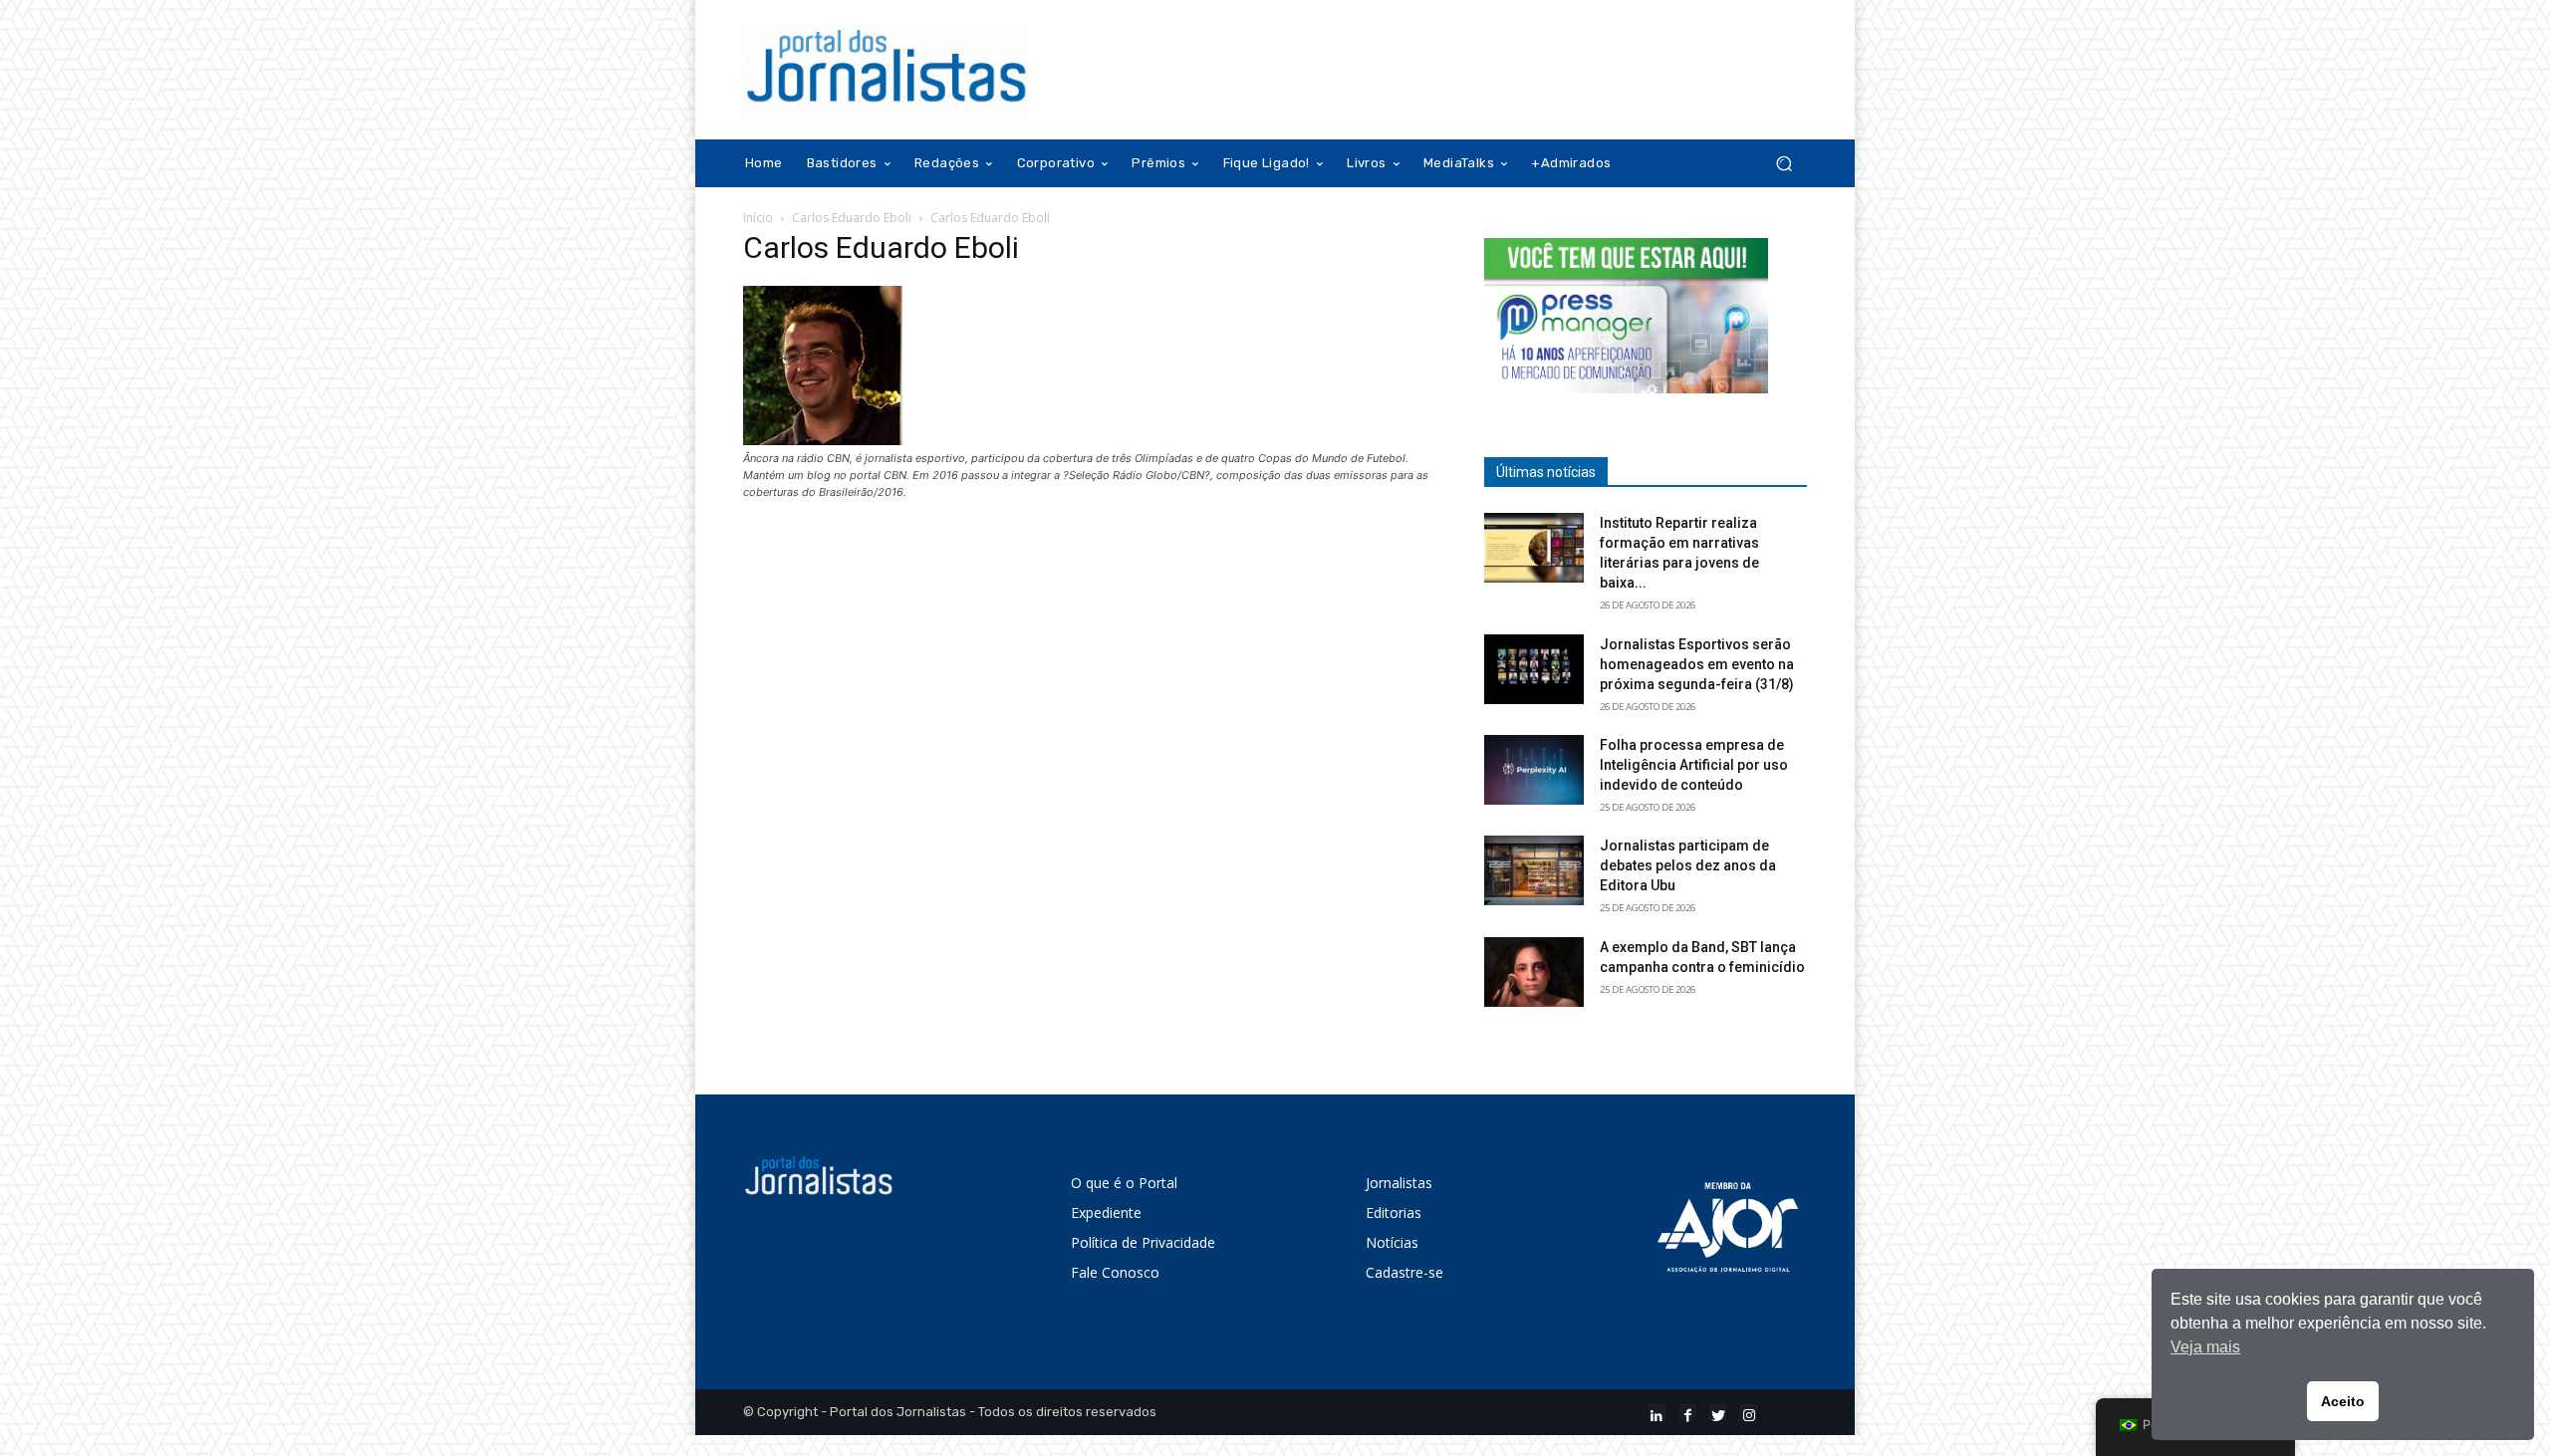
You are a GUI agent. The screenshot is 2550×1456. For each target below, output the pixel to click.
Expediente (1106, 1213)
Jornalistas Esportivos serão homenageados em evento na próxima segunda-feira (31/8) (1697, 664)
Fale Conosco (1115, 1272)
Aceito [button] (2343, 1401)
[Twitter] (1718, 1413)
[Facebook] (1688, 1413)
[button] (1784, 164)
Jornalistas (1399, 1183)
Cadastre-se (1404, 1272)
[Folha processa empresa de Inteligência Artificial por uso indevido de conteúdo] (1534, 770)
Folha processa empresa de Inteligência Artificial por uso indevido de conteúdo (1694, 765)
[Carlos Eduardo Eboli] (823, 440)
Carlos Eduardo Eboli (852, 218)
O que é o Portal (1124, 1183)
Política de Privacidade (1143, 1242)
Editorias (1394, 1213)
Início (758, 218)
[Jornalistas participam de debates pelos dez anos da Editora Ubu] (1534, 870)
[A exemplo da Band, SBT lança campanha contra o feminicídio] (1534, 972)
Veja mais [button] (2205, 1347)
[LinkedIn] (1657, 1413)
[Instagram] (1749, 1413)
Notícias (1392, 1242)
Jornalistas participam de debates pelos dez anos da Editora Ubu (1688, 865)
